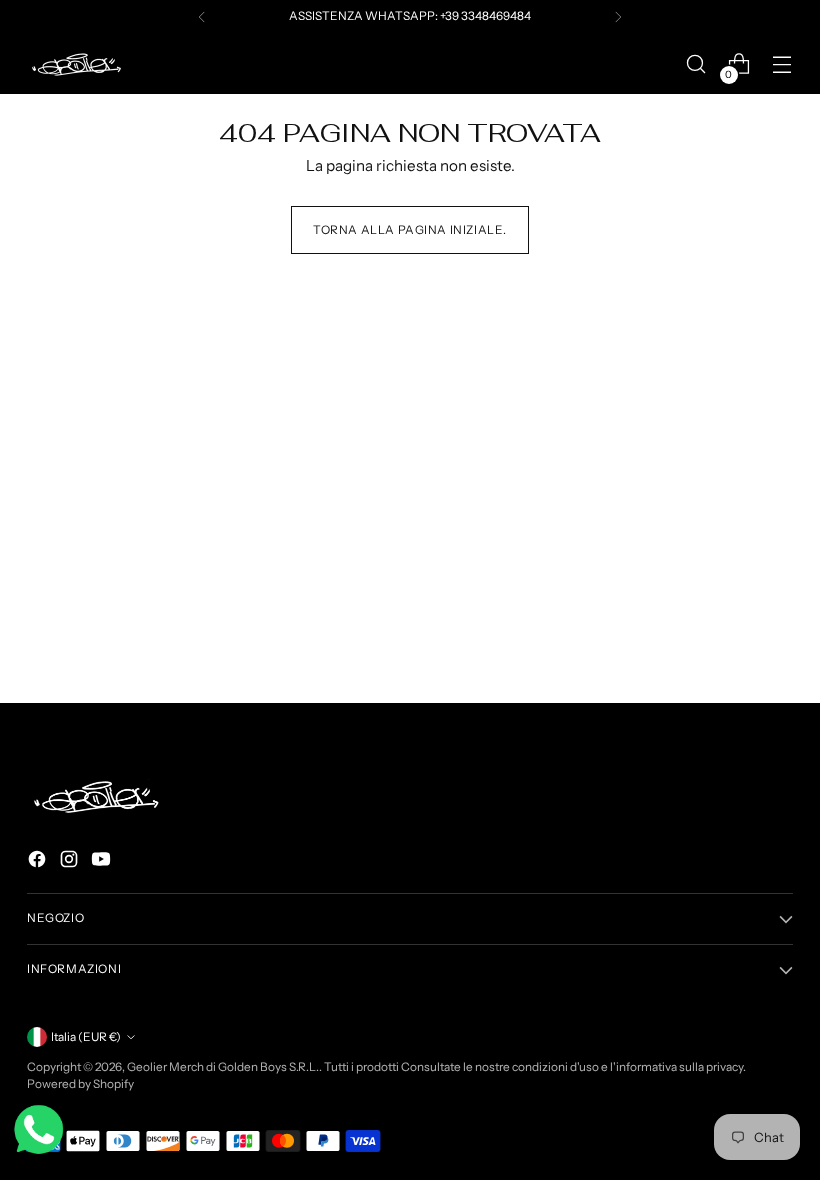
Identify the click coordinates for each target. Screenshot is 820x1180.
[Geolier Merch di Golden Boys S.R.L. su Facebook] (39, 862)
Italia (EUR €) (86, 1037)
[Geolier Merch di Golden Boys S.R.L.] (77, 64)
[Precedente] (202, 17)
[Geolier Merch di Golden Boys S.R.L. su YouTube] (103, 862)
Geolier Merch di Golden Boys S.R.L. (223, 1067)
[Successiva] (618, 17)
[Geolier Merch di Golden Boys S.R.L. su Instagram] (71, 862)
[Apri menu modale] (782, 64)
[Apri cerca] (696, 64)
